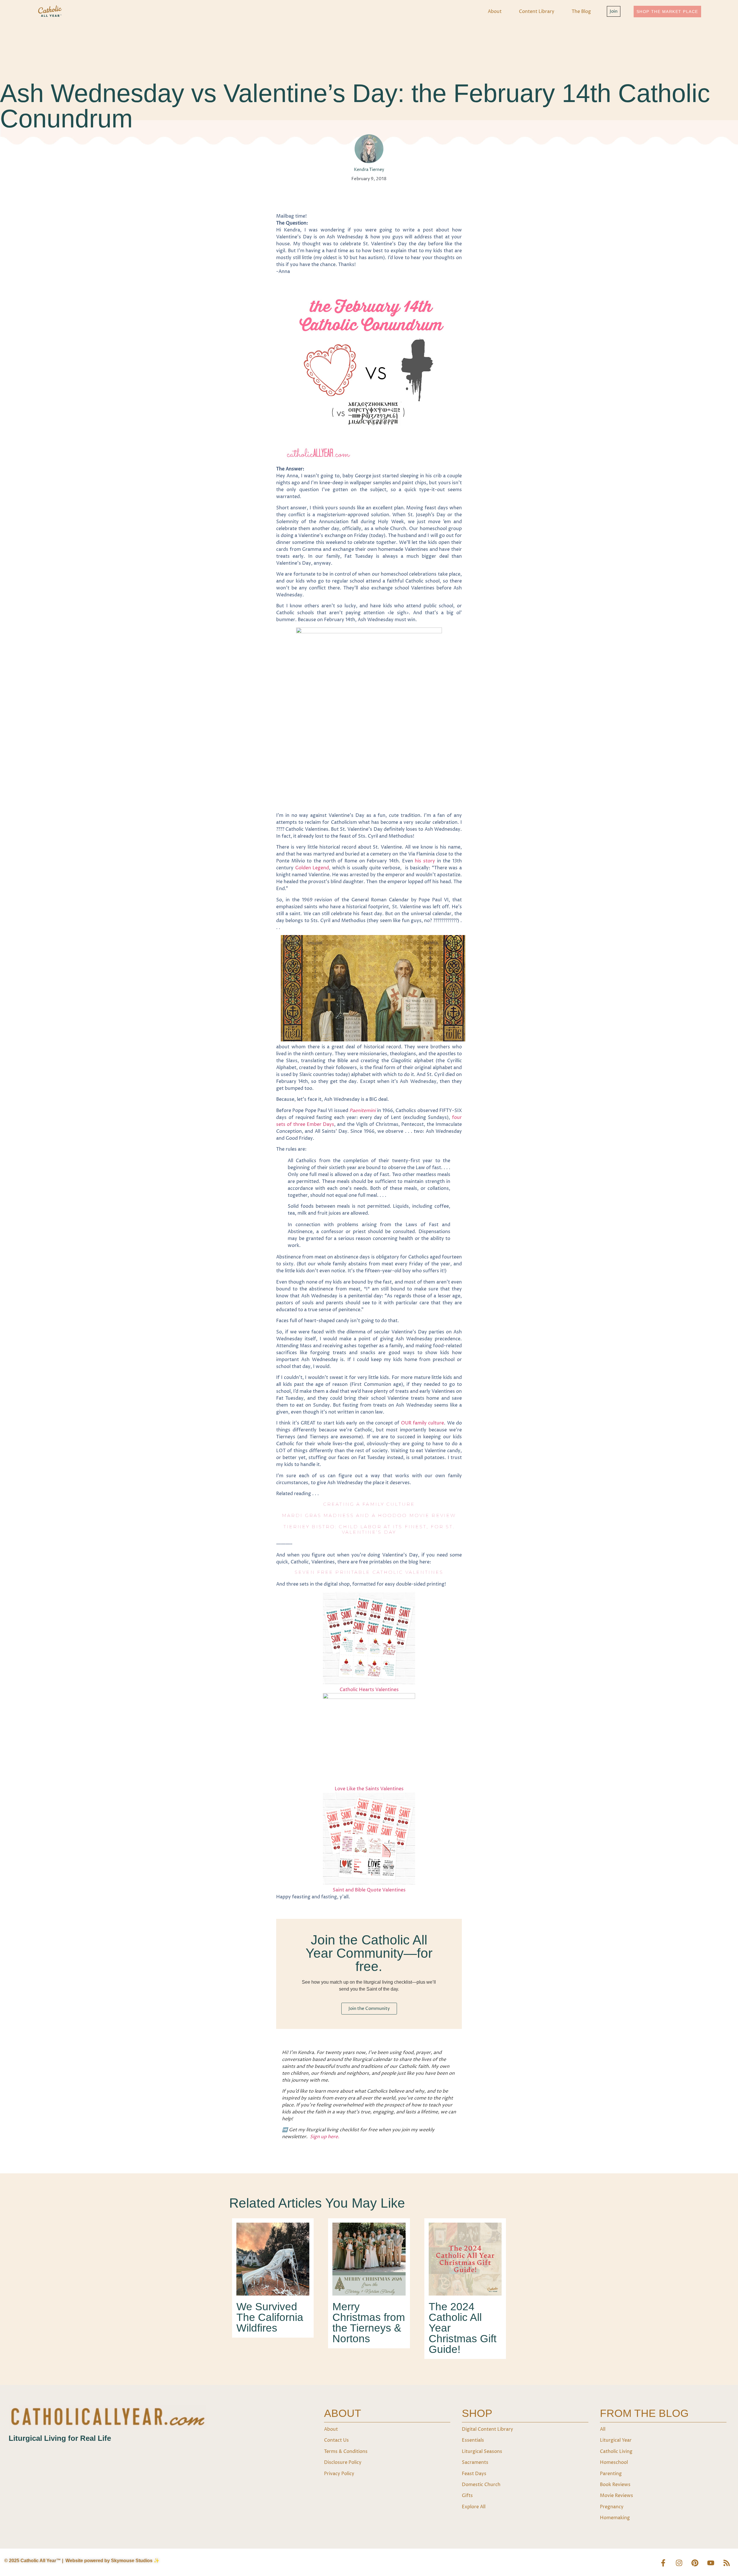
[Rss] (726, 2563)
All (603, 2429)
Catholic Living (616, 2451)
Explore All (474, 2507)
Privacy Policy (339, 2474)
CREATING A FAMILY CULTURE (369, 1504)
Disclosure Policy (343, 2462)
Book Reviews (615, 2485)
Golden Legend (312, 868)
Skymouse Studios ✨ (135, 2561)
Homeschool (614, 2462)
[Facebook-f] (663, 2563)
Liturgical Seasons (482, 2451)
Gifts (467, 2496)
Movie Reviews (616, 2496)
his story (425, 861)
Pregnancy (612, 2507)
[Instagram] (679, 2563)
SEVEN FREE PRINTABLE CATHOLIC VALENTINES (369, 1572)
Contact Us (336, 2440)
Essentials (473, 2440)
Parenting (611, 2474)
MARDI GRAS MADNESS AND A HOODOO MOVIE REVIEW (369, 1515)
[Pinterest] (695, 2563)
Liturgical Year (616, 2440)
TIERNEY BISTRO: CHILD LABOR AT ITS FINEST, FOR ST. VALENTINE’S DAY (369, 1529)
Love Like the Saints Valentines (369, 1789)
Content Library (537, 12)
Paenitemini (363, 1111)
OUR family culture (423, 1423)
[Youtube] (711, 2563)
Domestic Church (481, 2485)
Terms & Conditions (346, 2451)
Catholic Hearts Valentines (369, 1690)
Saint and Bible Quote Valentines (369, 1890)
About (495, 12)
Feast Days (474, 2474)
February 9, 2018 (369, 179)
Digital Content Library (487, 2429)
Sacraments (475, 2462)
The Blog (581, 12)
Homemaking (615, 2518)
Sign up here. (325, 2137)
